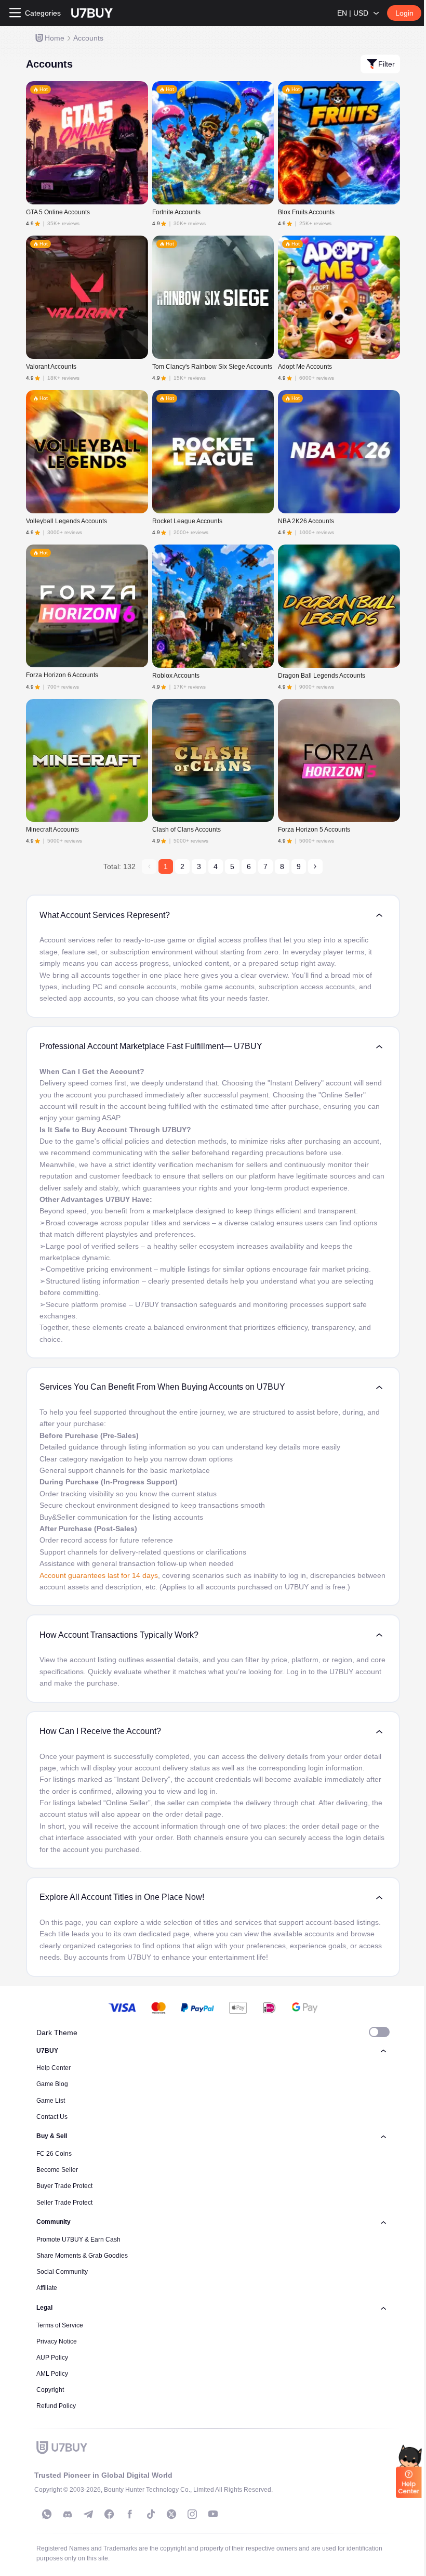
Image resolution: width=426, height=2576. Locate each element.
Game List (51, 2101)
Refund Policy (56, 2406)
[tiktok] (151, 2514)
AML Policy (52, 2374)
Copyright (50, 2390)
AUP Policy (52, 2358)
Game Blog (52, 2084)
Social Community (62, 2272)
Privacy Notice (57, 2341)
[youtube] (213, 2514)
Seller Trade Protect (64, 2203)
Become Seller (57, 2170)
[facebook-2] (130, 2514)
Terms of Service (60, 2325)
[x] (171, 2514)
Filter (387, 64)
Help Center (54, 2068)
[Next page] (315, 866)
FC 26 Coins (54, 2154)
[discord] (68, 2514)
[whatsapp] (47, 2514)
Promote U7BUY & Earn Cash (78, 2240)
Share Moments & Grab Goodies (82, 2256)
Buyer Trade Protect (64, 2186)
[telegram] (88, 2514)
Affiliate (47, 2288)
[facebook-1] (109, 2514)
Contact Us (52, 2117)
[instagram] (192, 2514)
